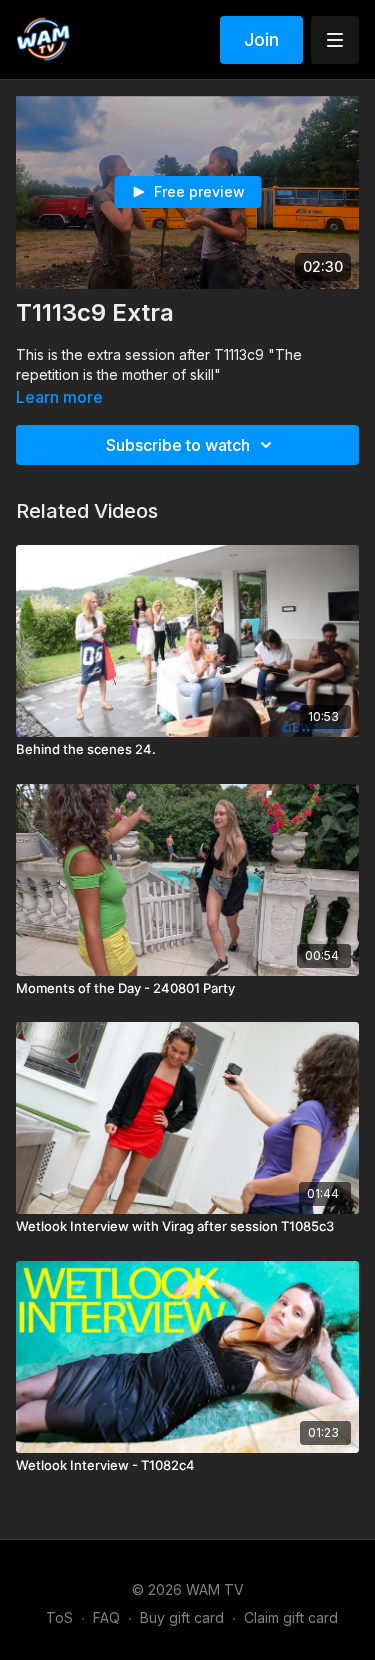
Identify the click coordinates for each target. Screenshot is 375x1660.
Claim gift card (291, 1617)
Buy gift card (182, 1617)
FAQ (106, 1617)
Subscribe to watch (178, 445)
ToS (59, 1617)
